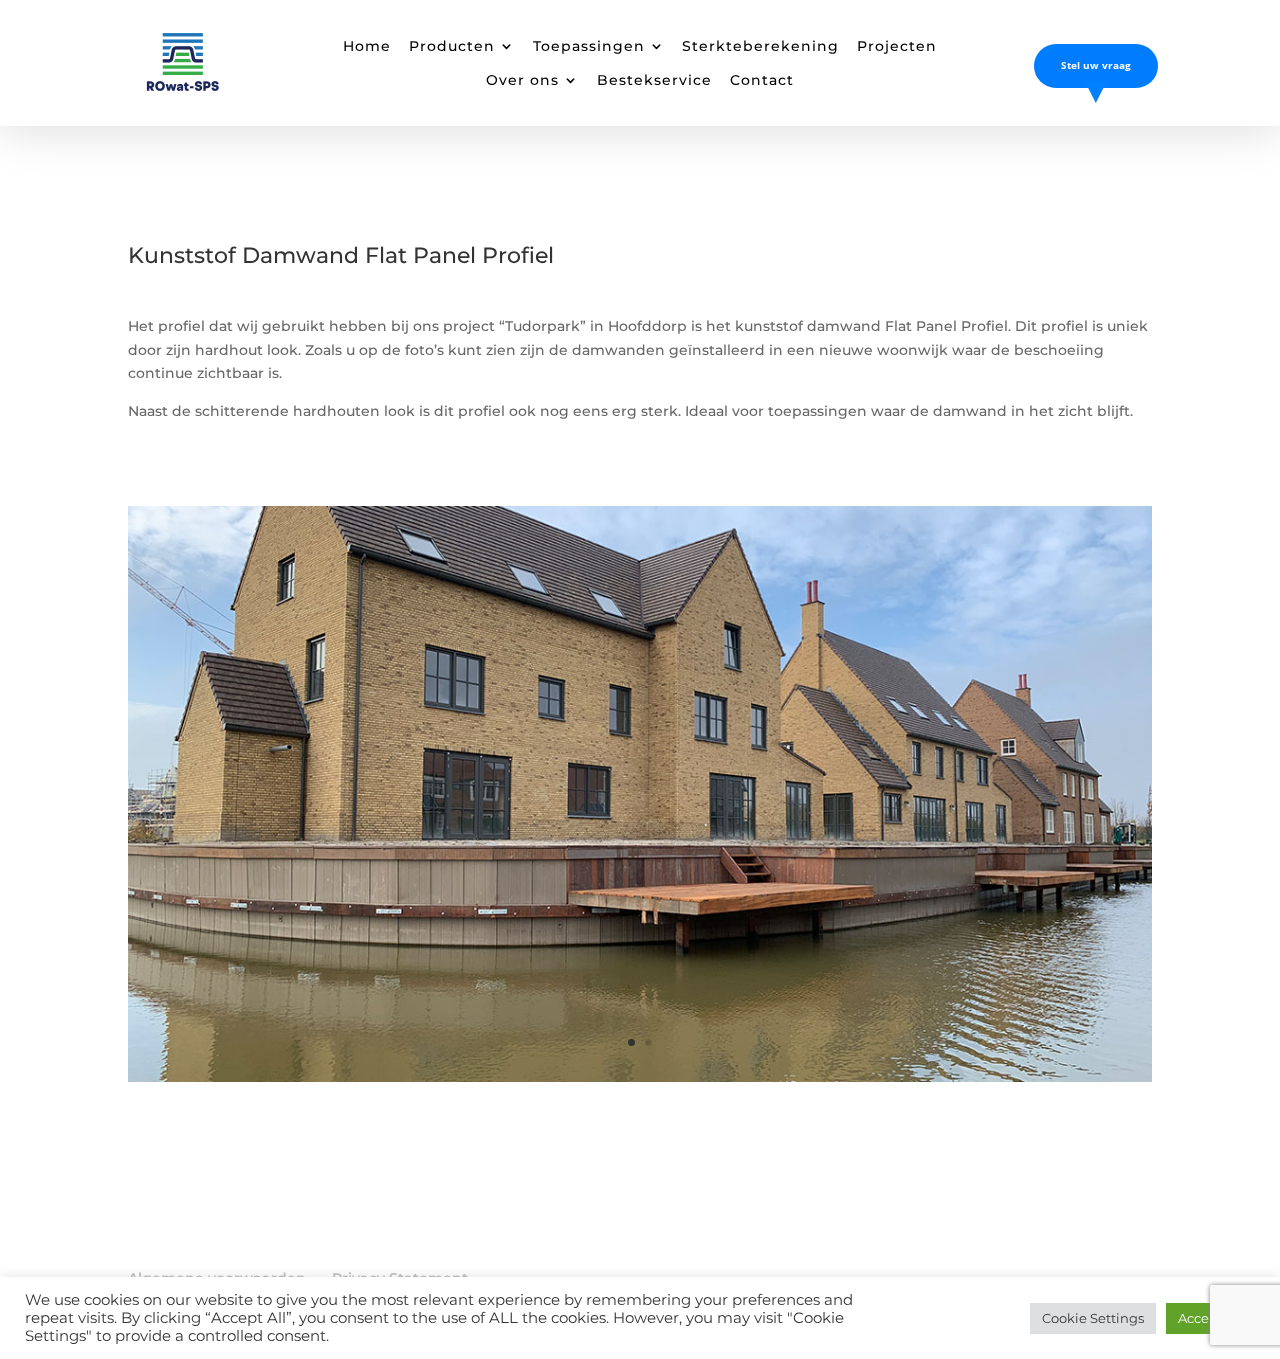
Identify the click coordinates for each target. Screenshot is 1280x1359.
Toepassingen (589, 46)
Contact (762, 80)
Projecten (897, 46)
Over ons (522, 80)
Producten (452, 46)
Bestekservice (654, 80)
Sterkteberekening (760, 46)
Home (367, 46)
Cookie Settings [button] (1093, 1318)
